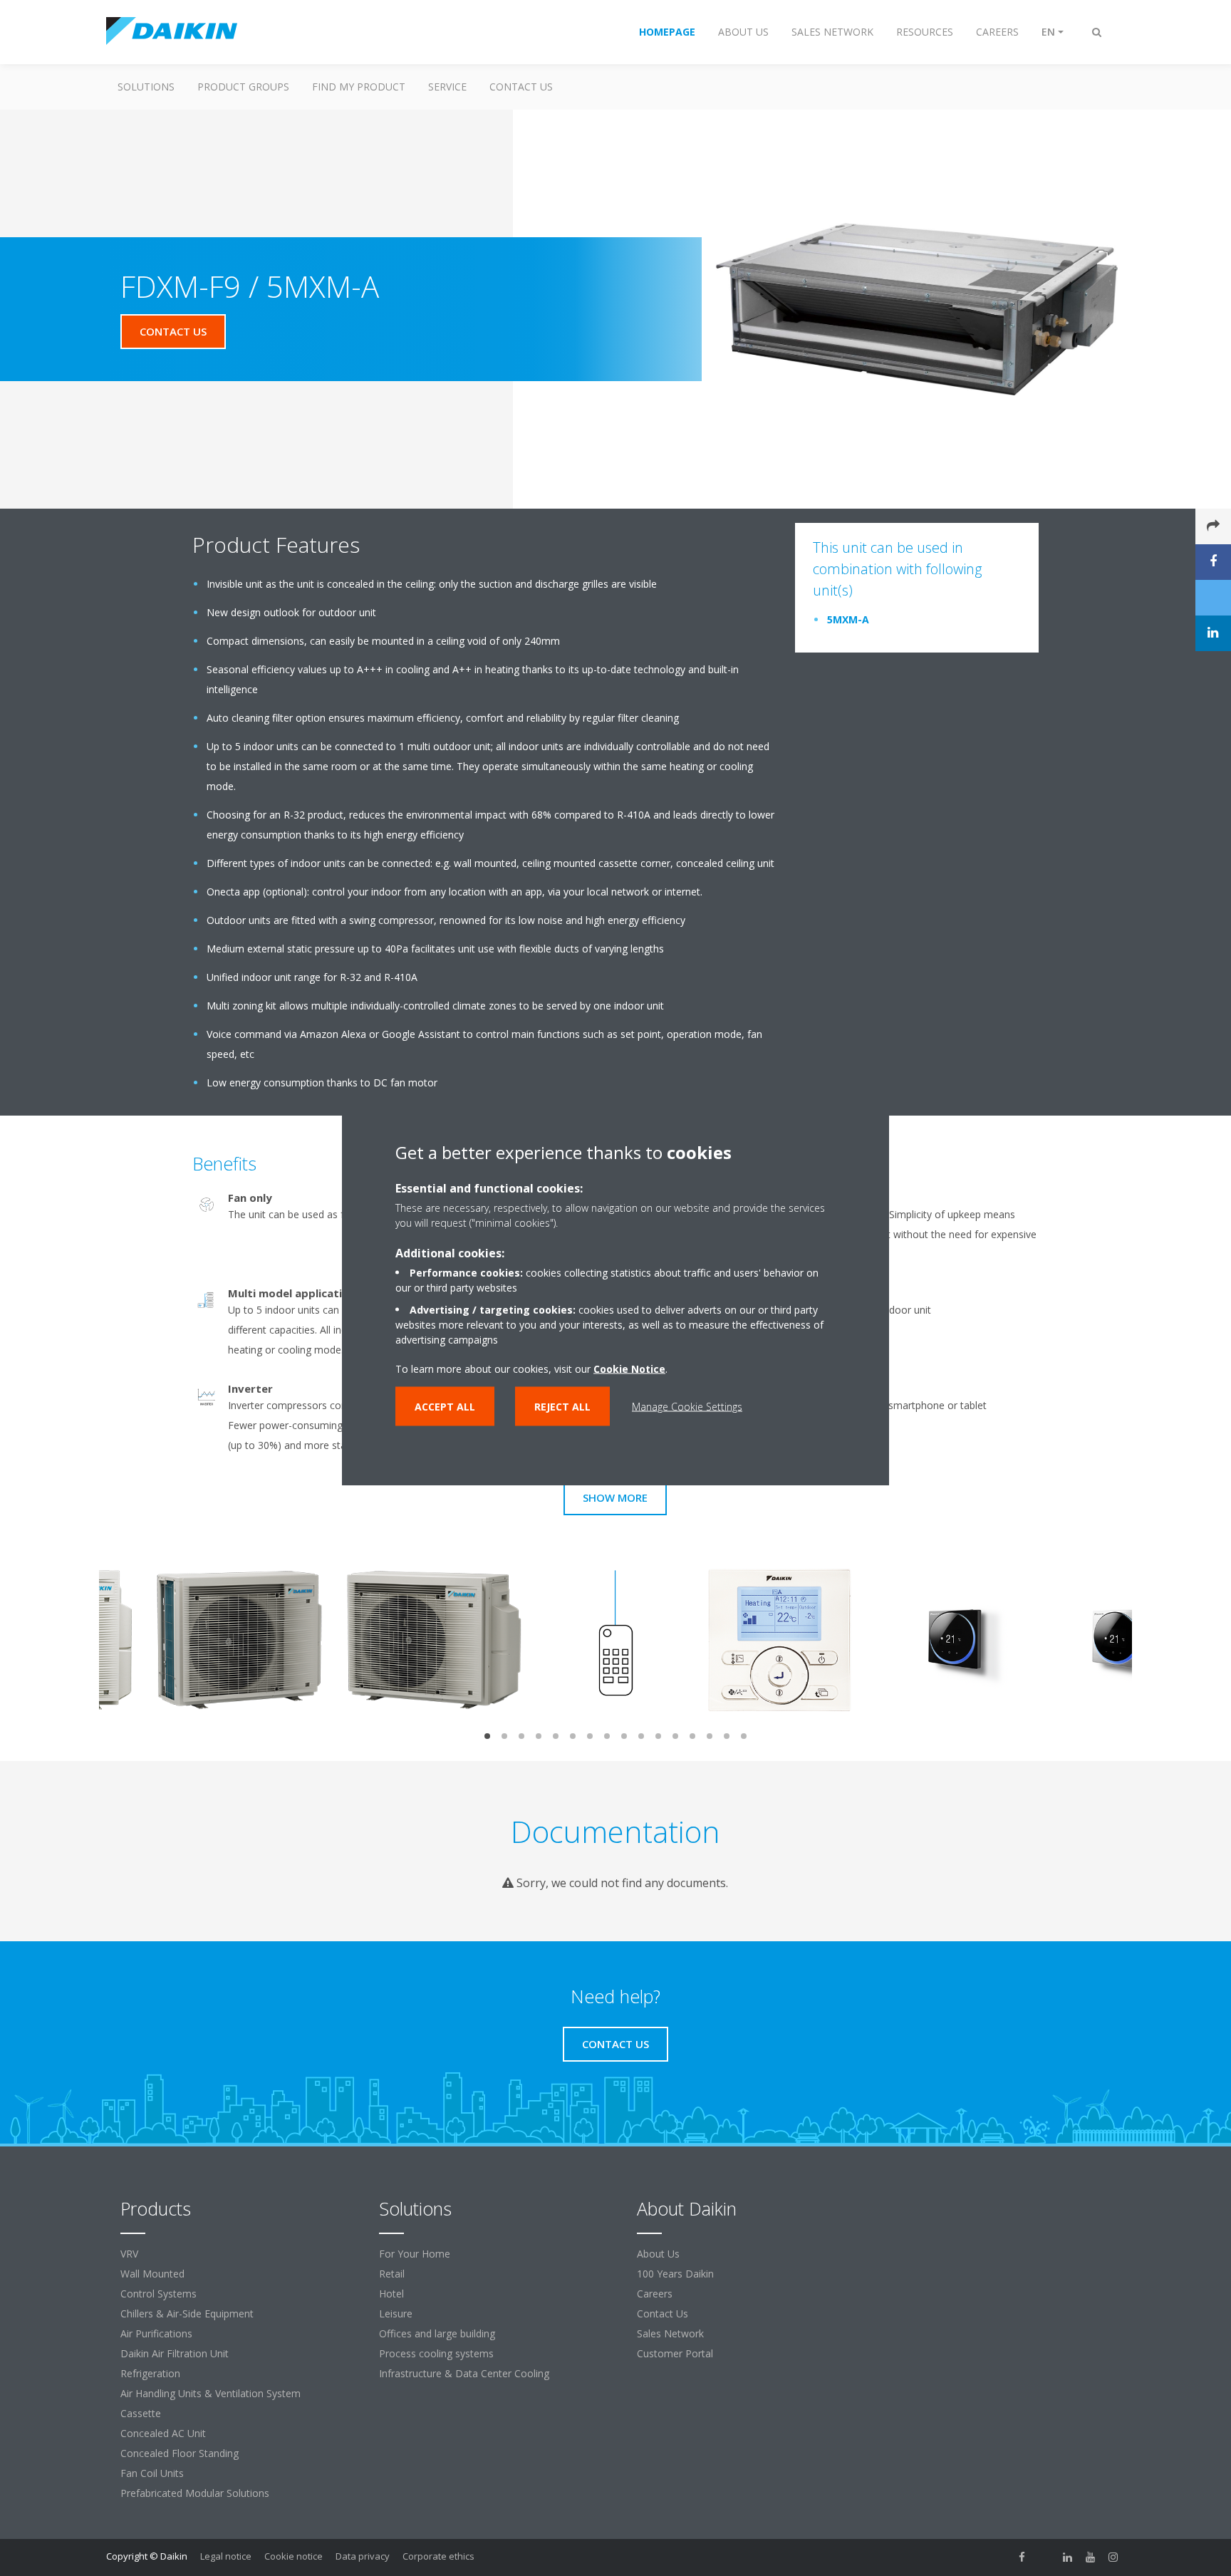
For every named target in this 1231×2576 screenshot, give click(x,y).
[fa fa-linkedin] (1068, 2557)
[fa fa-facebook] (1022, 2557)
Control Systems (159, 2294)
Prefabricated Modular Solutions (195, 2493)
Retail (392, 2274)
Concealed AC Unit (163, 2433)
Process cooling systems (436, 2353)
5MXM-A (848, 619)
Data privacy (363, 2556)
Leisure (396, 2313)
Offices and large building (437, 2333)
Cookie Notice (629, 1369)
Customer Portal (675, 2353)
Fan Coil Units (152, 2473)
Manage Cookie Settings (687, 1407)
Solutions (146, 87)
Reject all (562, 1407)
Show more (615, 1497)
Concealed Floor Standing (180, 2453)
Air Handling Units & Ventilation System (211, 2393)
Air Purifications (156, 2333)
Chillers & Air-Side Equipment (187, 2313)
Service (447, 87)
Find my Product (359, 87)
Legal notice (226, 2556)
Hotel (391, 2294)
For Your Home (415, 2254)
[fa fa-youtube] (1091, 2557)
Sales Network (670, 2333)
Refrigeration (150, 2373)
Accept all (445, 1407)
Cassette (141, 2413)
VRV (129, 2254)
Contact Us (521, 87)
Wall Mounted (152, 2274)
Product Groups (243, 87)
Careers (655, 2294)
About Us (658, 2254)
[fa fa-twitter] (1045, 2557)
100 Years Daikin (675, 2274)
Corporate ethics (438, 2556)
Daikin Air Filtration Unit (175, 2353)
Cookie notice (294, 2556)
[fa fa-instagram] (1113, 2557)
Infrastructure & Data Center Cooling (464, 2373)
